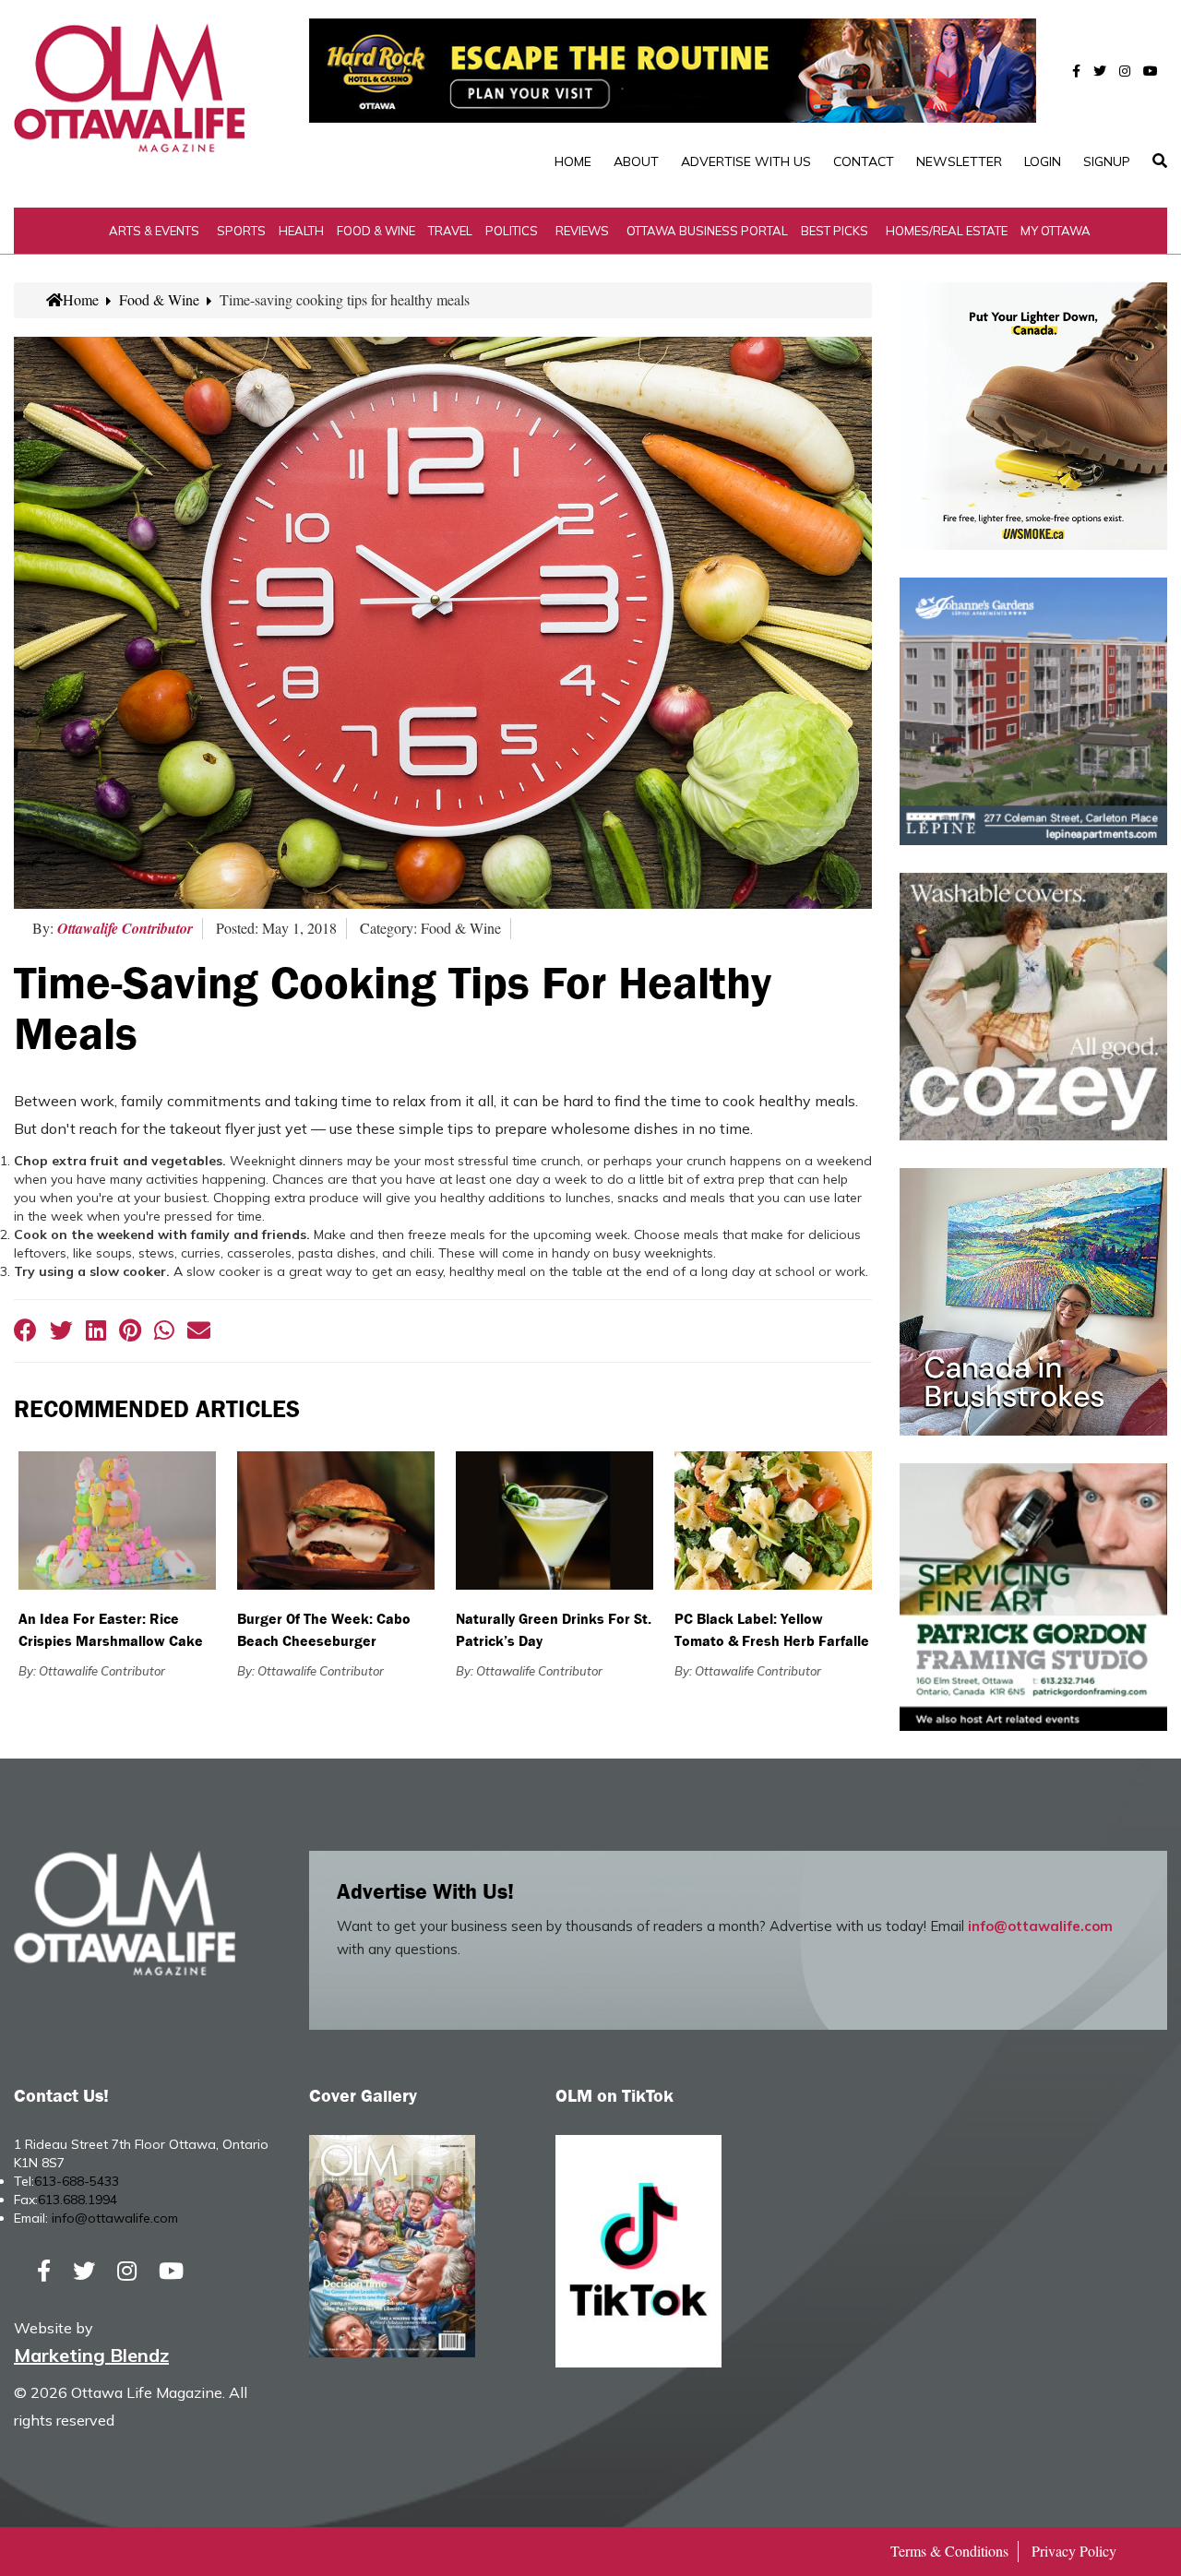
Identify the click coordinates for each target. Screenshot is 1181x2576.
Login (1043, 161)
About (636, 161)
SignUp (1107, 161)
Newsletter (959, 161)
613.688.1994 (78, 2200)
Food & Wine (376, 231)
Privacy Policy (1074, 2551)
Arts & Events (154, 231)
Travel (450, 231)
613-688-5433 (77, 2181)
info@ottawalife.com (1040, 1926)
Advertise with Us (746, 161)
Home (573, 161)
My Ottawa (1056, 231)
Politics (512, 231)
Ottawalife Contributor (125, 928)
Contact (864, 161)
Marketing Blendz (91, 2355)
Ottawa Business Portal (707, 231)
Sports (241, 231)
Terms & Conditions (949, 2551)
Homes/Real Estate (947, 231)
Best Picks (835, 231)
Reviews (582, 231)
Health (301, 231)
